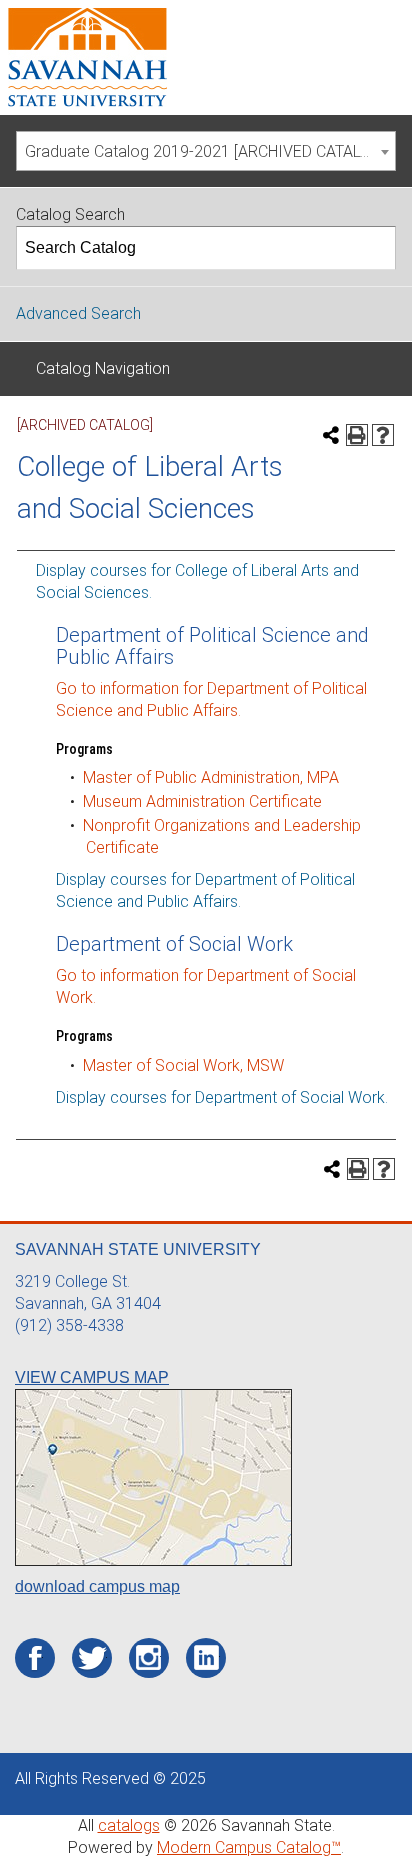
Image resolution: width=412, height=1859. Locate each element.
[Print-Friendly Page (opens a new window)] (357, 435)
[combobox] (206, 151)
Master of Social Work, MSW (183, 1065)
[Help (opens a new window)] (383, 435)
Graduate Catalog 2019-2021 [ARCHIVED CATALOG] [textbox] (205, 151)
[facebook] (35, 1659)
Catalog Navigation (103, 368)
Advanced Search (78, 313)
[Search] (375, 248)
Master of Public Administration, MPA (211, 777)
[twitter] (92, 1659)
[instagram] (148, 1658)
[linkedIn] (206, 1658)
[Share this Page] (331, 435)
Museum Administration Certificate (202, 801)
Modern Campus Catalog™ (249, 1847)
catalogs (129, 1825)
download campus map (97, 1586)
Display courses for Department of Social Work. (222, 1097)
